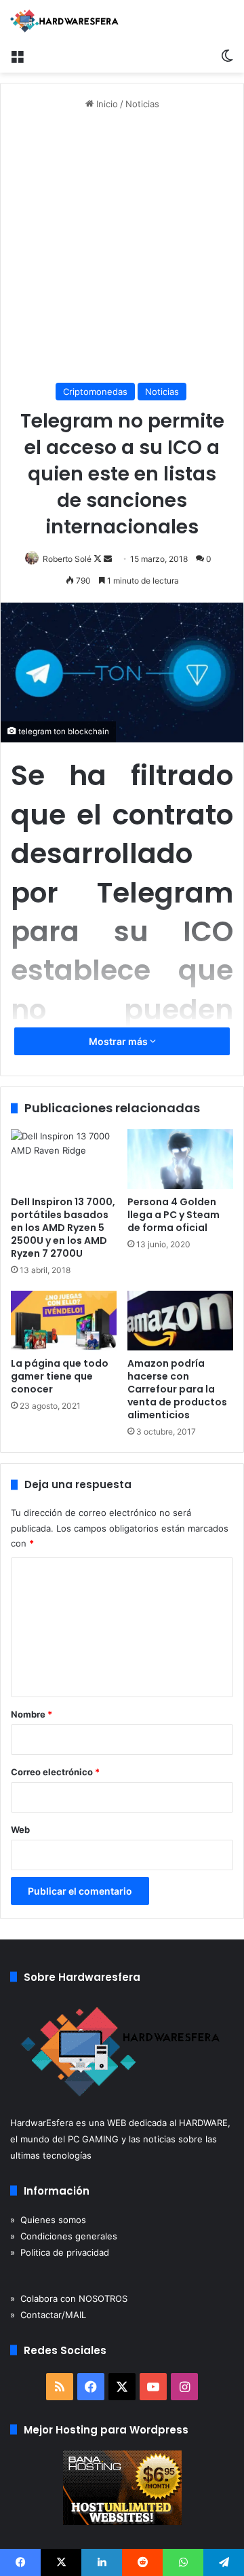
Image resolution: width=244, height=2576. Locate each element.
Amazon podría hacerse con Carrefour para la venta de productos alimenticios (177, 1389)
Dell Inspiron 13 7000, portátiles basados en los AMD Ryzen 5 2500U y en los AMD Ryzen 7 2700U (63, 1228)
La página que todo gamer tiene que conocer (60, 1376)
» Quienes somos (48, 2220)
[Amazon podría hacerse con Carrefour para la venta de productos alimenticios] (180, 1321)
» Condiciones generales (64, 2236)
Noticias (142, 104)
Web (20, 1830)
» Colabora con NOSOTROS (69, 2298)
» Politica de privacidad (60, 2252)
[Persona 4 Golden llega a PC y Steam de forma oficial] (180, 1159)
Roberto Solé (67, 559)
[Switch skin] (227, 56)
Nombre (32, 1714)
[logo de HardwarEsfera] (64, 21)
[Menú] (17, 56)
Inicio (106, 104)
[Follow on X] (99, 559)
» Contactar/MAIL (48, 2315)
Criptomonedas (95, 392)
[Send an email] (108, 559)
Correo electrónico (55, 1772)
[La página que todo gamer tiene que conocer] (64, 1321)
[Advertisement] (122, 247)
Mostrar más (119, 1041)
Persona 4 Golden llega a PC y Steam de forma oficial (174, 1215)
